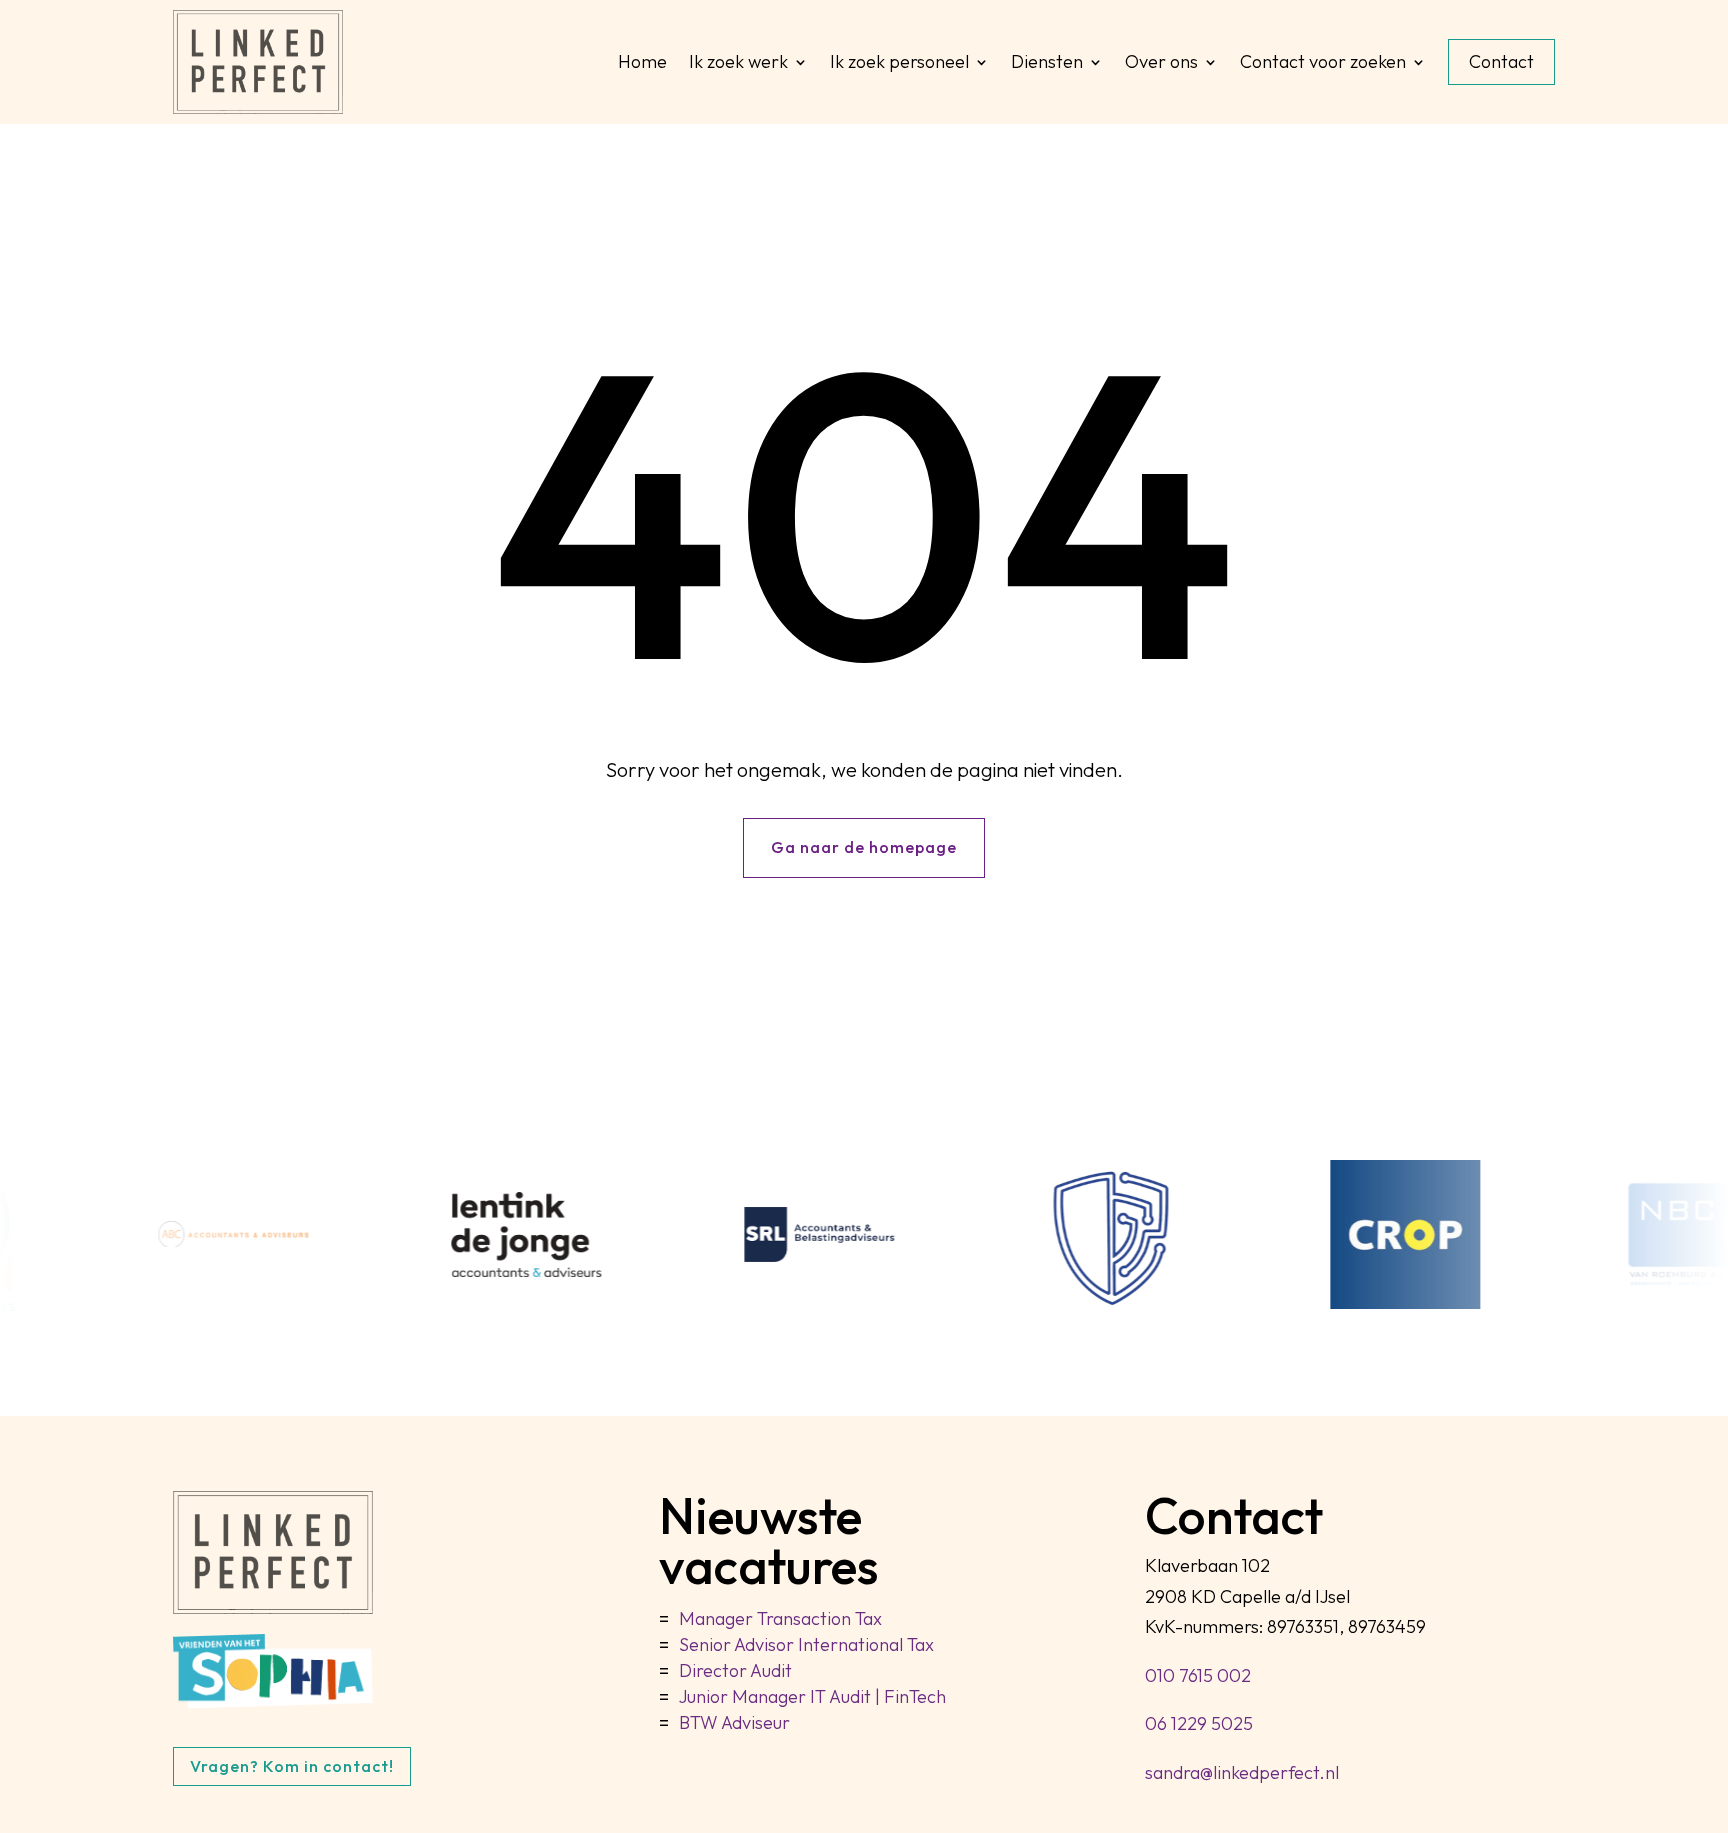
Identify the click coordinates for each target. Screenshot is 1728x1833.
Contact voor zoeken (1323, 61)
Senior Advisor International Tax (806, 1644)
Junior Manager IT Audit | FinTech (812, 1696)
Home (642, 61)
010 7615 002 (1198, 1675)
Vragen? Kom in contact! (292, 1766)
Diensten (1047, 61)
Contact (1501, 61)
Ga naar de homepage (864, 847)
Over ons (1161, 61)
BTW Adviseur (734, 1722)
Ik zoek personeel (899, 61)
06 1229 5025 (1199, 1723)
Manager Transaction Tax (780, 1618)
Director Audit (735, 1670)
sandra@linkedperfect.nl (1242, 1772)
